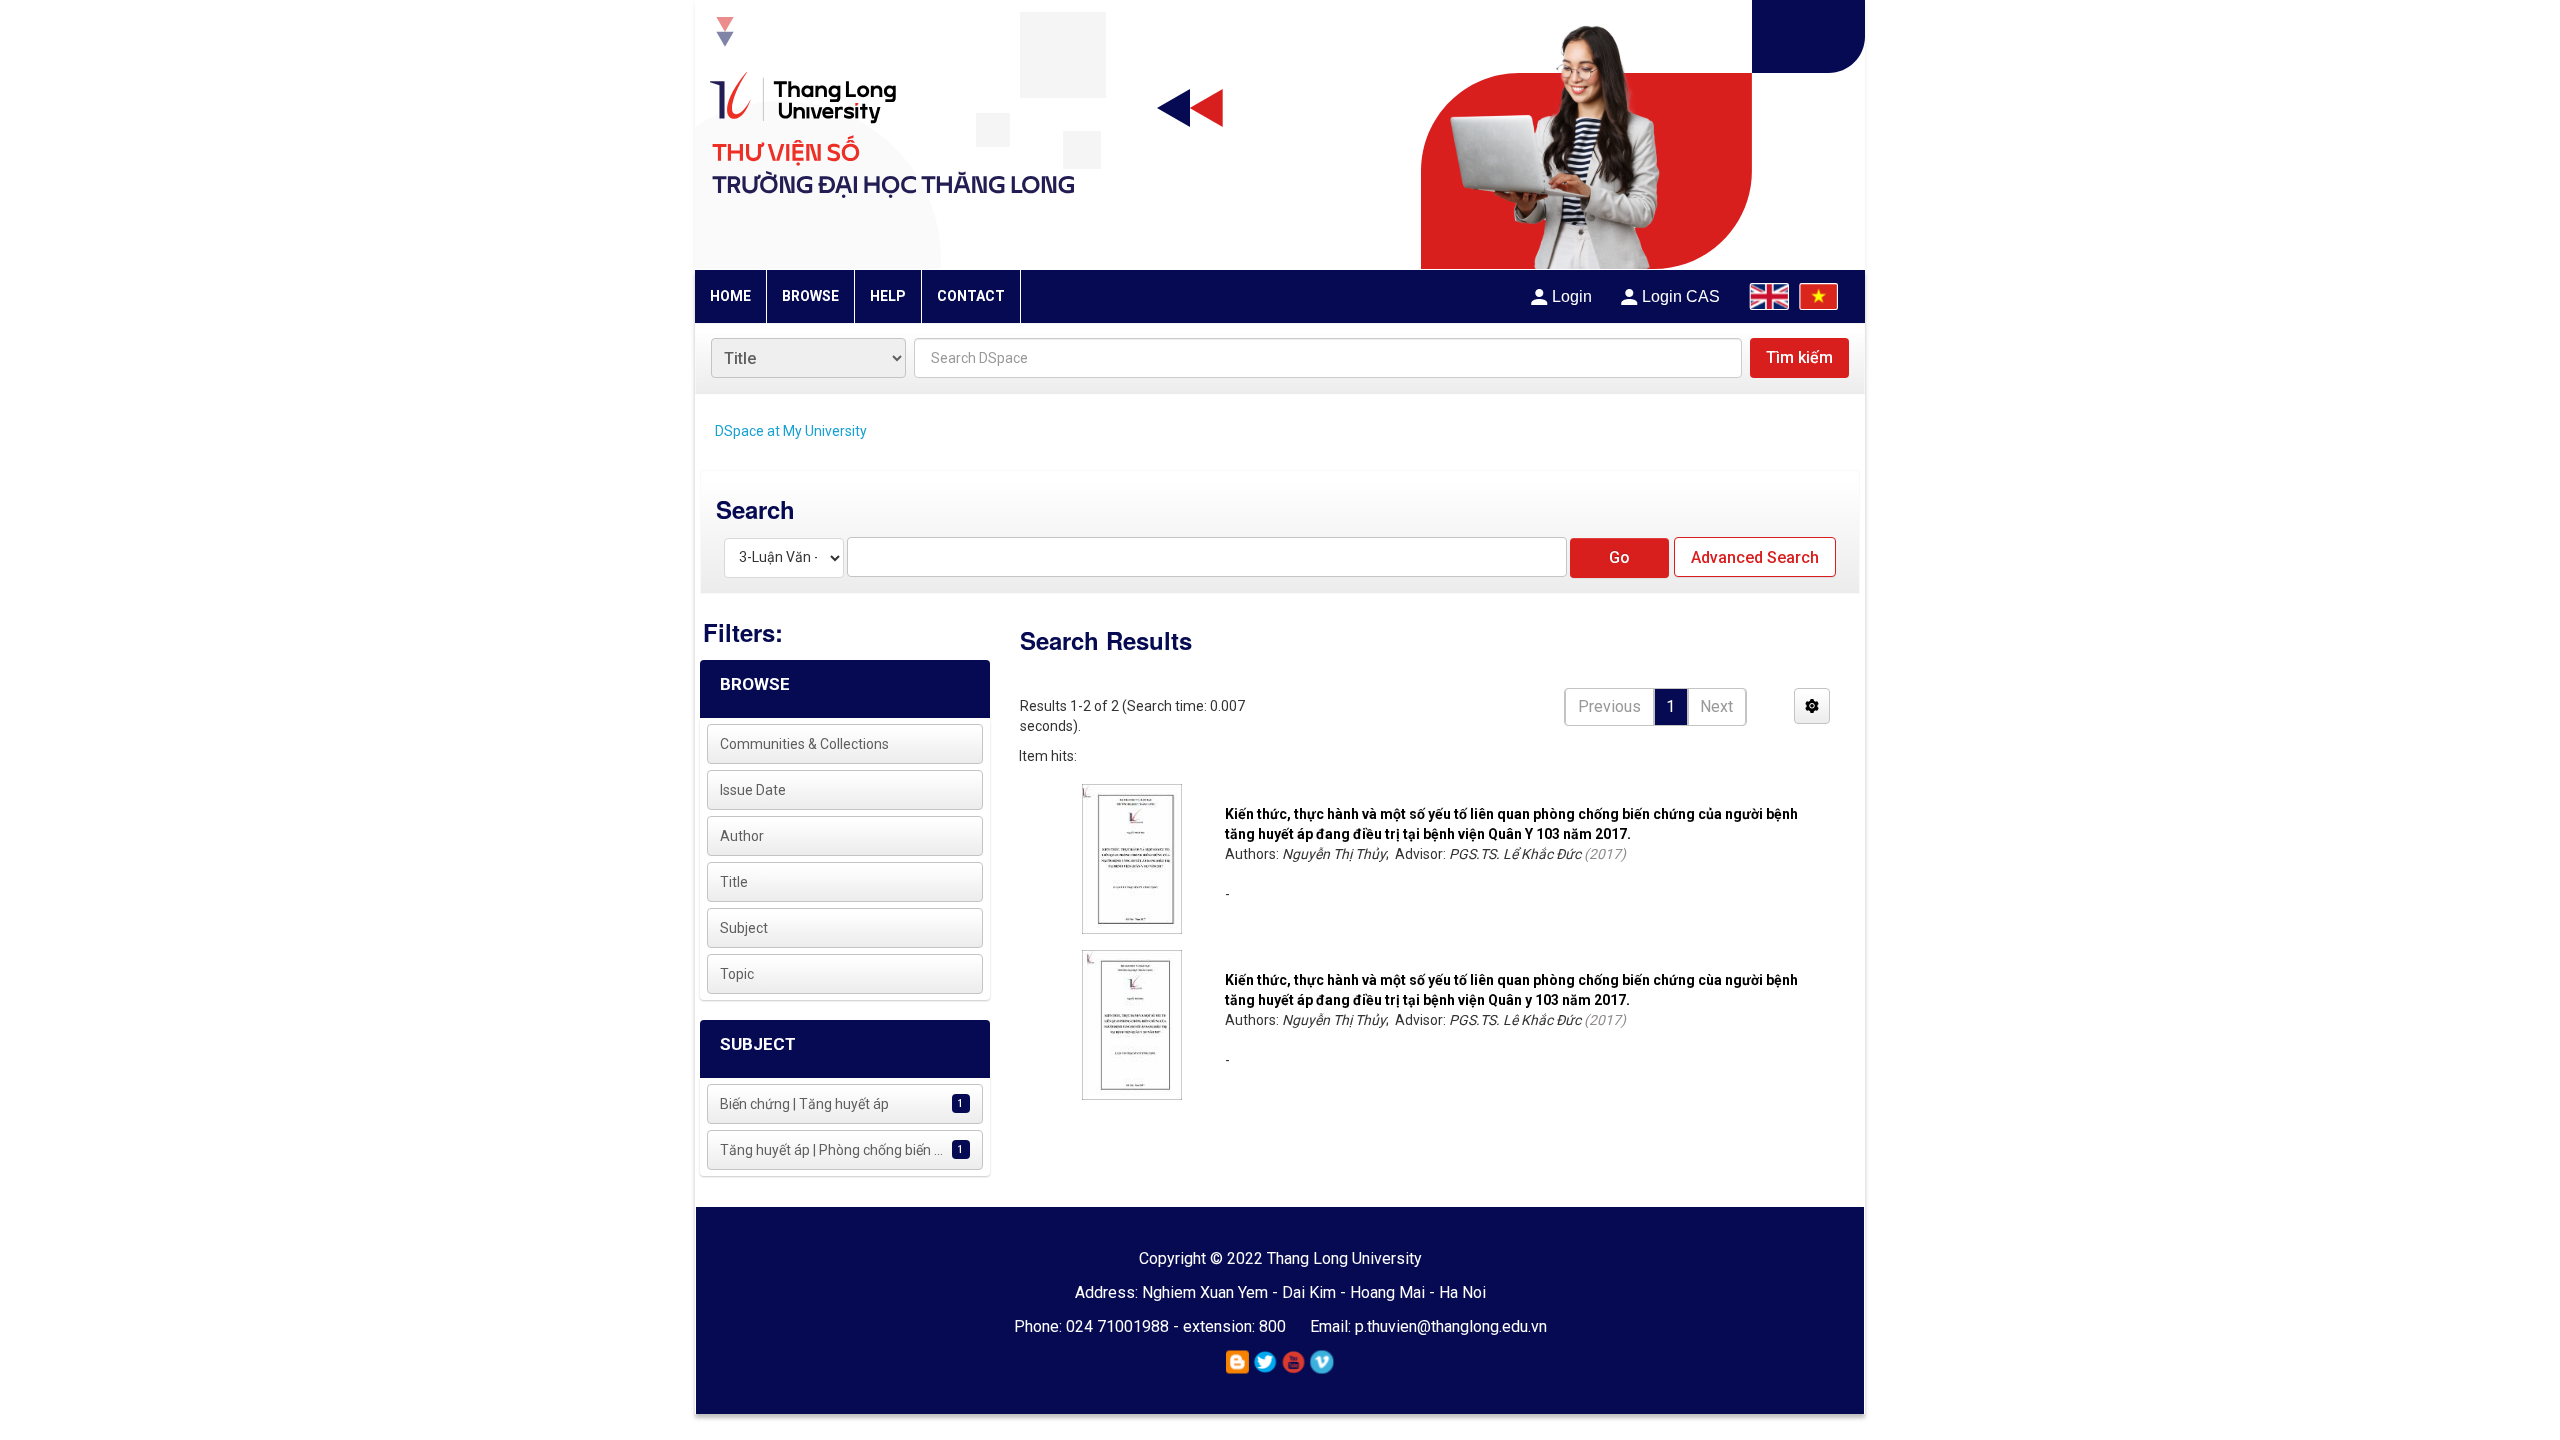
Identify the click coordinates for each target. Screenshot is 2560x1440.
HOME (730, 296)
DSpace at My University (791, 431)
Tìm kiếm (1799, 357)
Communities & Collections (804, 744)
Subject (744, 928)
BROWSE (810, 296)
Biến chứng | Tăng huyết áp (804, 1104)
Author (742, 836)
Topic (737, 974)
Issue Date (753, 790)
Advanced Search (1755, 557)
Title (734, 882)
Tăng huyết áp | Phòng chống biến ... (831, 1150)
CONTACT (971, 296)
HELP (888, 296)
